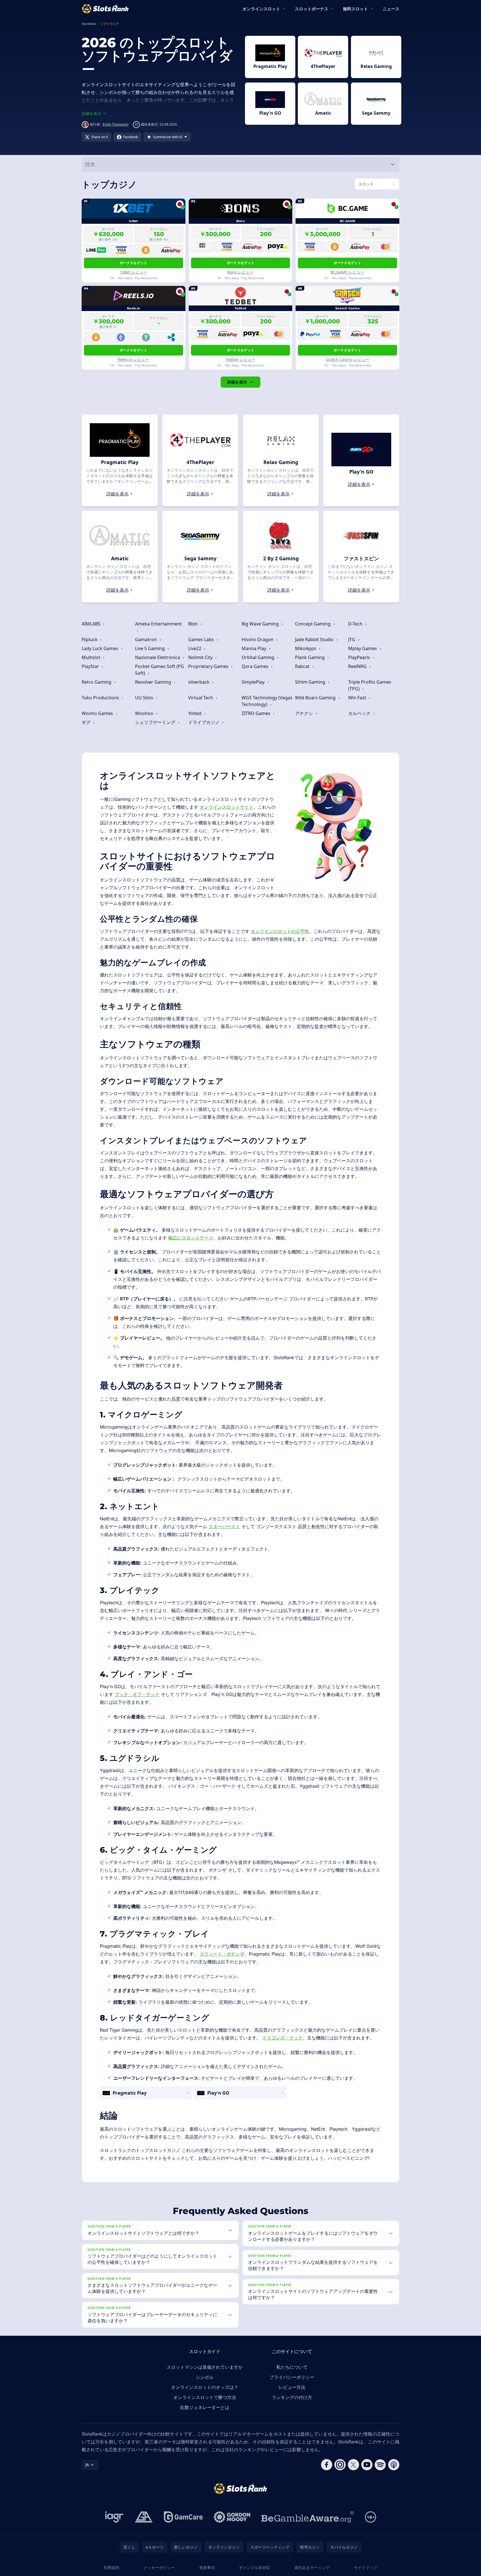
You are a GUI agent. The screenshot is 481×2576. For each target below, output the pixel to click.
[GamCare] (183, 2517)
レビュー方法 (292, 2387)
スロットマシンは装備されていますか (205, 2367)
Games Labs (202, 639)
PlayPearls (360, 657)
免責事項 (207, 2567)
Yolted (195, 713)
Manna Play (254, 648)
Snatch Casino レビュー (347, 359)
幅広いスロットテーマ (191, 1238)
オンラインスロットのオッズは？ (205, 2387)
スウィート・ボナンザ (222, 1954)
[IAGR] (114, 2517)
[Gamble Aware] (308, 2517)
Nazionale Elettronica (158, 657)
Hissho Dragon (258, 639)
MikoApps (306, 648)
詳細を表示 (237, 382)
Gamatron (147, 639)
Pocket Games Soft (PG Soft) (160, 670)
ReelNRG (358, 666)
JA (87, 2465)
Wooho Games (98, 713)
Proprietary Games (209, 666)
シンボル (205, 2377)
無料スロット (355, 9)
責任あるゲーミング (312, 2567)
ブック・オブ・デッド (137, 1694)
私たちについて (292, 2367)
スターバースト (224, 1526)
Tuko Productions (101, 698)
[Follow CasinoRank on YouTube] (367, 2465)
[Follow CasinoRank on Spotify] (380, 2465)
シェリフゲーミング (156, 722)
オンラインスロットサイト (227, 807)
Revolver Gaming (154, 682)
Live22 (195, 648)
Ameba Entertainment (158, 624)
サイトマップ (366, 2567)
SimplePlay (254, 682)
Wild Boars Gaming (316, 698)
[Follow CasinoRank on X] (353, 2465)
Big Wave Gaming (261, 624)
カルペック (360, 713)
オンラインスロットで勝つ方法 (205, 2397)
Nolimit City (201, 657)
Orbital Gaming (259, 657)
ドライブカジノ (204, 722)
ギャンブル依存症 (254, 2567)
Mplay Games (363, 648)
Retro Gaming (97, 682)
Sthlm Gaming (311, 682)
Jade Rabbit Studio (315, 639)
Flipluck (90, 639)
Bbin (194, 624)
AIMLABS (92, 624)
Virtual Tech (201, 698)
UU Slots (145, 698)
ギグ (87, 722)
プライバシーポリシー (292, 2377)
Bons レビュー (240, 272)
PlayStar (91, 666)
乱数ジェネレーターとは (205, 2407)
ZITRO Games (257, 713)
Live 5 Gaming (150, 648)
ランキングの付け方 (292, 2397)
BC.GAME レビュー (347, 272)
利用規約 (112, 2567)
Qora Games (256, 666)
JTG (352, 639)
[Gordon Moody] (232, 2517)
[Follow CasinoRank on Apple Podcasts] (394, 2465)
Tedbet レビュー (240, 359)
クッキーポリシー (159, 2567)
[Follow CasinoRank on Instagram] (340, 2465)
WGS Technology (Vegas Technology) (267, 701)
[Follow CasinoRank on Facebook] (327, 2465)
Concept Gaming (313, 624)
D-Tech (356, 624)
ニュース (391, 9)
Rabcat (303, 666)
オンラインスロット (261, 9)
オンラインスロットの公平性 (280, 931)
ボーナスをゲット (133, 263)
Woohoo (145, 713)
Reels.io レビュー (133, 359)
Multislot (92, 657)
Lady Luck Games (101, 648)
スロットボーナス (312, 9)
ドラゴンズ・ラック (282, 2038)
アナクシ (305, 713)
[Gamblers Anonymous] (144, 2517)
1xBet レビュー (134, 272)
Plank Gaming (310, 657)
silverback (199, 682)
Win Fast (358, 698)
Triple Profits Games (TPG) (370, 685)
